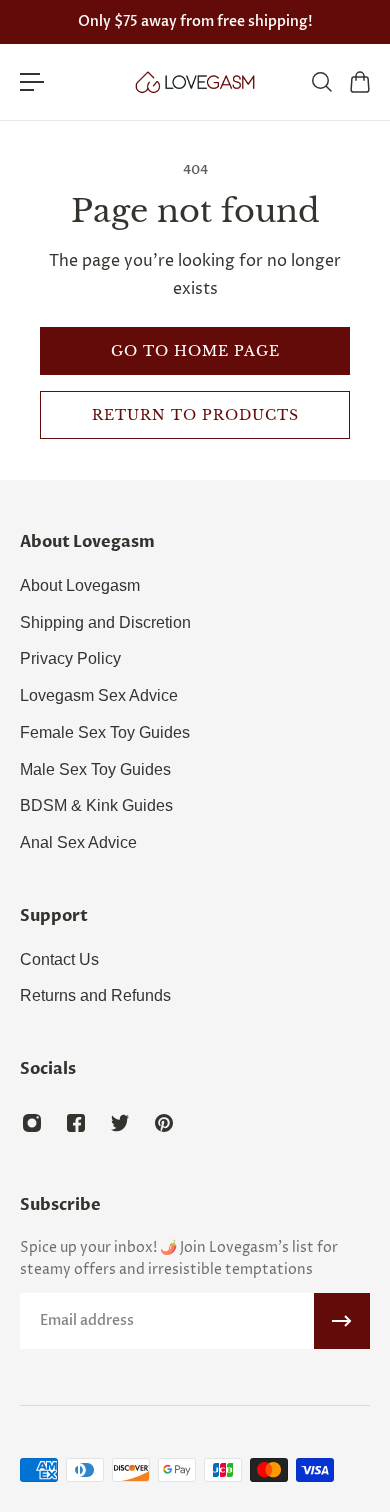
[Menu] (32, 82)
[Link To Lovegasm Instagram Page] (32, 1123)
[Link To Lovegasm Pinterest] (164, 1123)
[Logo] (195, 82)
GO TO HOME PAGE (195, 351)
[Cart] (359, 82)
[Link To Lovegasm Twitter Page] (120, 1123)
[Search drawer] (321, 82)
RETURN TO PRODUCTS (195, 415)
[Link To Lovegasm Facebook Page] (76, 1123)
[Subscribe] (342, 1321)
